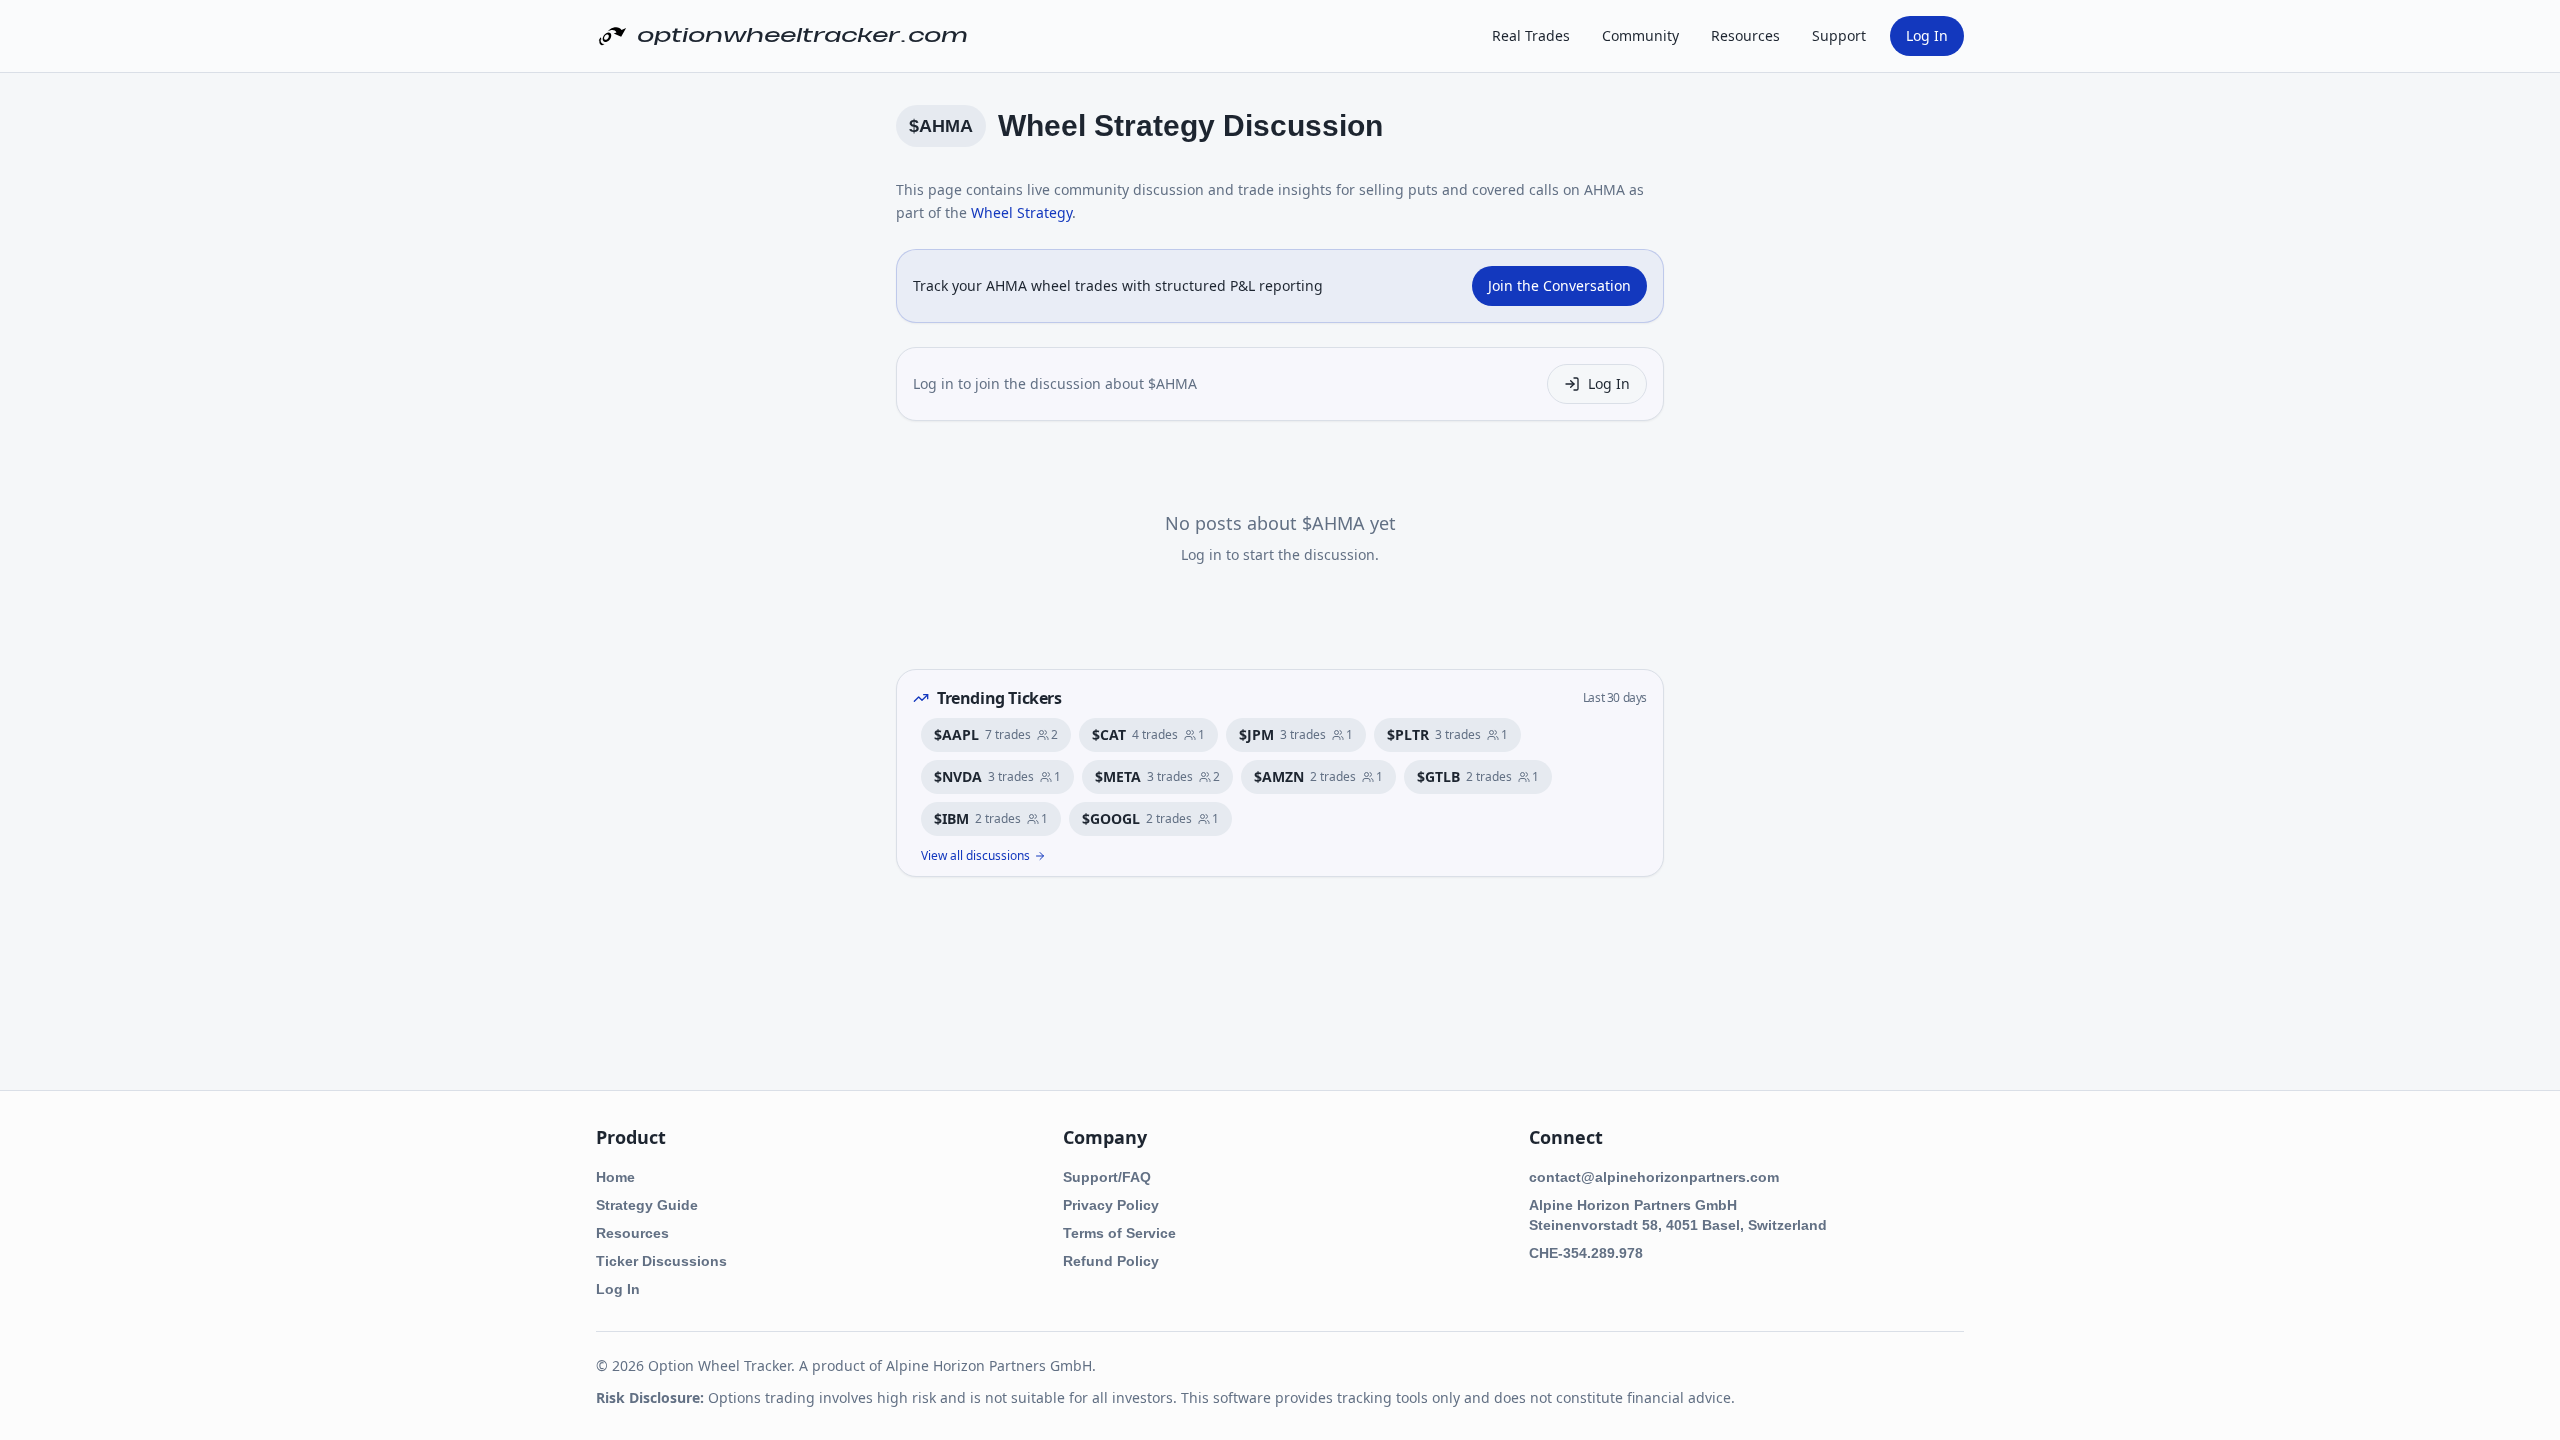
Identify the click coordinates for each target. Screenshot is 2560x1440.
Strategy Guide (647, 1205)
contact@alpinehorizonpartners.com (1654, 1177)
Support (1839, 35)
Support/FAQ (1107, 1177)
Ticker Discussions (661, 1261)
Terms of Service (1119, 1233)
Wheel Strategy (1021, 212)
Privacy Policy (1111, 1205)
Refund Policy (1111, 1261)
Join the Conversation (1559, 285)
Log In (1927, 35)
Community (1640, 35)
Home (615, 1177)
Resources (1745, 35)
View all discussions (975, 856)
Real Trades (1531, 35)
